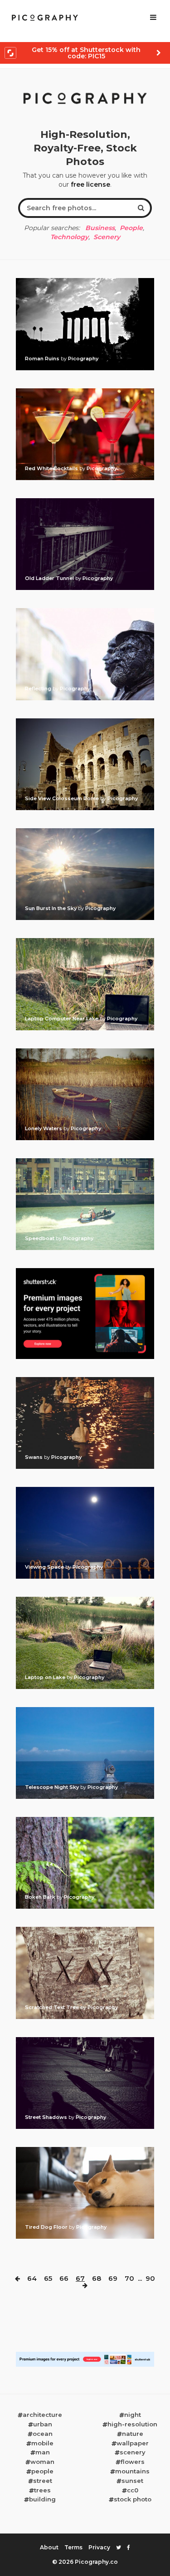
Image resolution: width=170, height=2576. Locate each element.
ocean (43, 2434)
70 (129, 2278)
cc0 (133, 2490)
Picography (83, 359)
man (43, 2452)
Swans (34, 1457)
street (43, 2481)
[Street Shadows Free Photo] (85, 2040)
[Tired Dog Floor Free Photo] (85, 2150)
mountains (132, 2471)
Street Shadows (47, 2117)
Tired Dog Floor (47, 2227)
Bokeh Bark (41, 1897)
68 (97, 2278)
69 (113, 2278)
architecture (42, 2415)
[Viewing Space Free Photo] (85, 1490)
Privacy (99, 2547)
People (131, 228)
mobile (42, 2443)
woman (42, 2462)
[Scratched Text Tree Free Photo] (85, 1930)
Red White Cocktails (52, 468)
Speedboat (40, 1238)
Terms (73, 2547)
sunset (132, 2481)
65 (48, 2278)
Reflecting (39, 689)
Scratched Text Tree (53, 2007)
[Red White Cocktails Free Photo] (85, 391)
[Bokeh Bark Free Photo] (85, 1820)
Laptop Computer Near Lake (62, 1019)
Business (100, 228)
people (42, 2471)
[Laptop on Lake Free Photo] (85, 1599)
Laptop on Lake (46, 1677)
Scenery (107, 237)
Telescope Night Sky (53, 1787)
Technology (69, 237)
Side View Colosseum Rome (63, 798)
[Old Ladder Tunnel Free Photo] (85, 501)
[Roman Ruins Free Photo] (85, 281)
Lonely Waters (44, 1128)
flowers (133, 2462)
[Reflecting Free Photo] (85, 611)
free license (90, 184)
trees (42, 2490)
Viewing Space (45, 1567)
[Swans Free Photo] (85, 1380)
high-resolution (132, 2424)
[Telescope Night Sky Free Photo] (85, 1710)
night (133, 2415)
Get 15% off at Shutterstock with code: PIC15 (86, 53)
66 (64, 2278)
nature (133, 2434)
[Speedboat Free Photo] (85, 1161)
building (42, 2499)
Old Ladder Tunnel (50, 578)
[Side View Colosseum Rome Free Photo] (85, 721)
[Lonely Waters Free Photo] (85, 1051)
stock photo (133, 2499)
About (49, 2547)
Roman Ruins (43, 359)
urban (43, 2424)
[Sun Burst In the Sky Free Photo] (85, 831)
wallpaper (133, 2443)
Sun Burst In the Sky (51, 908)
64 (32, 2278)
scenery (133, 2452)
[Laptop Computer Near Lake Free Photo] (85, 941)
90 (150, 2278)
